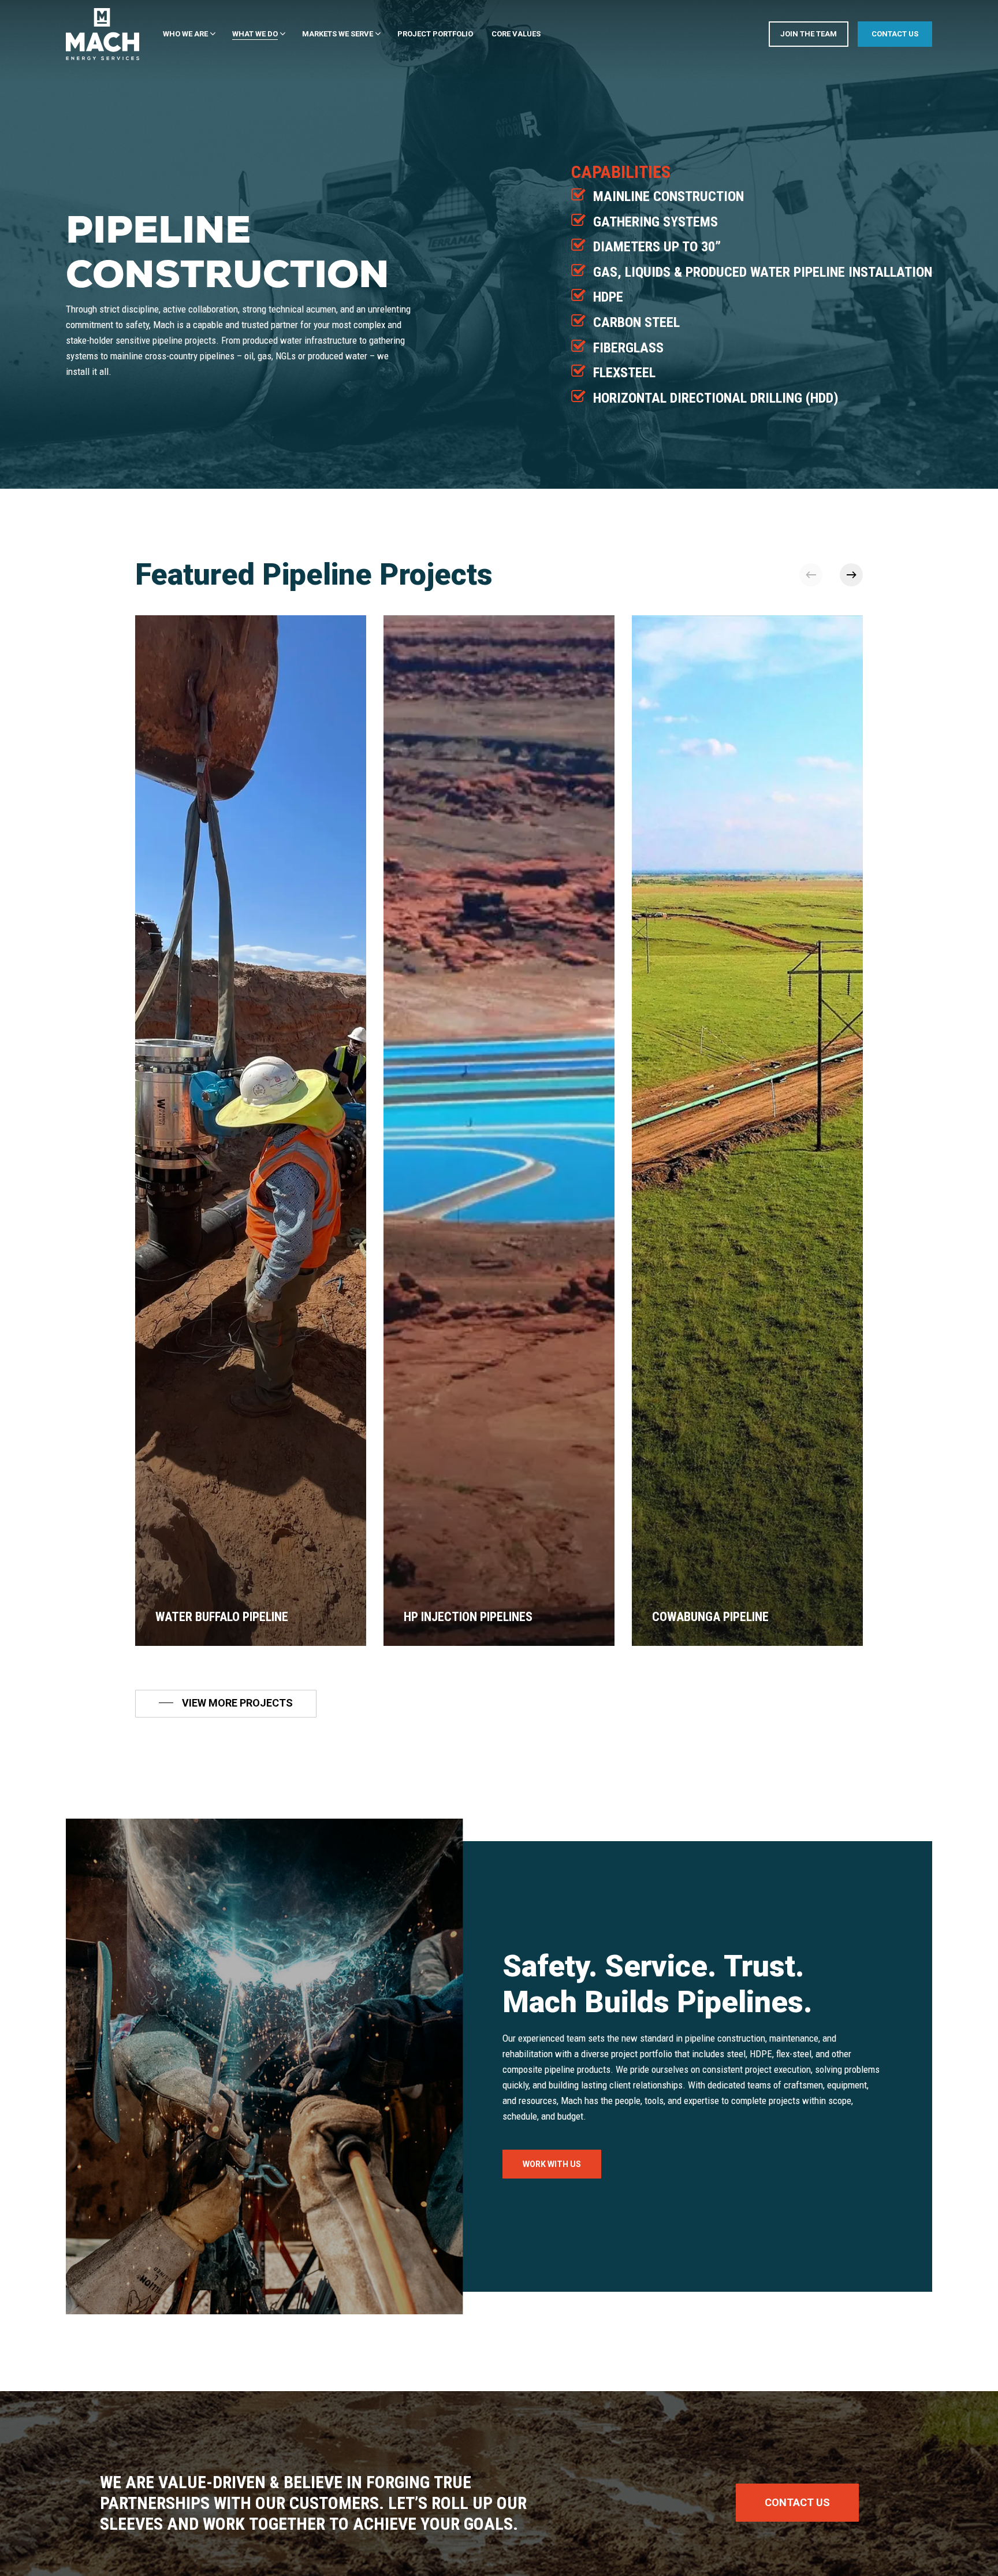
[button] (226, 1703)
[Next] (851, 575)
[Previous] (811, 575)
